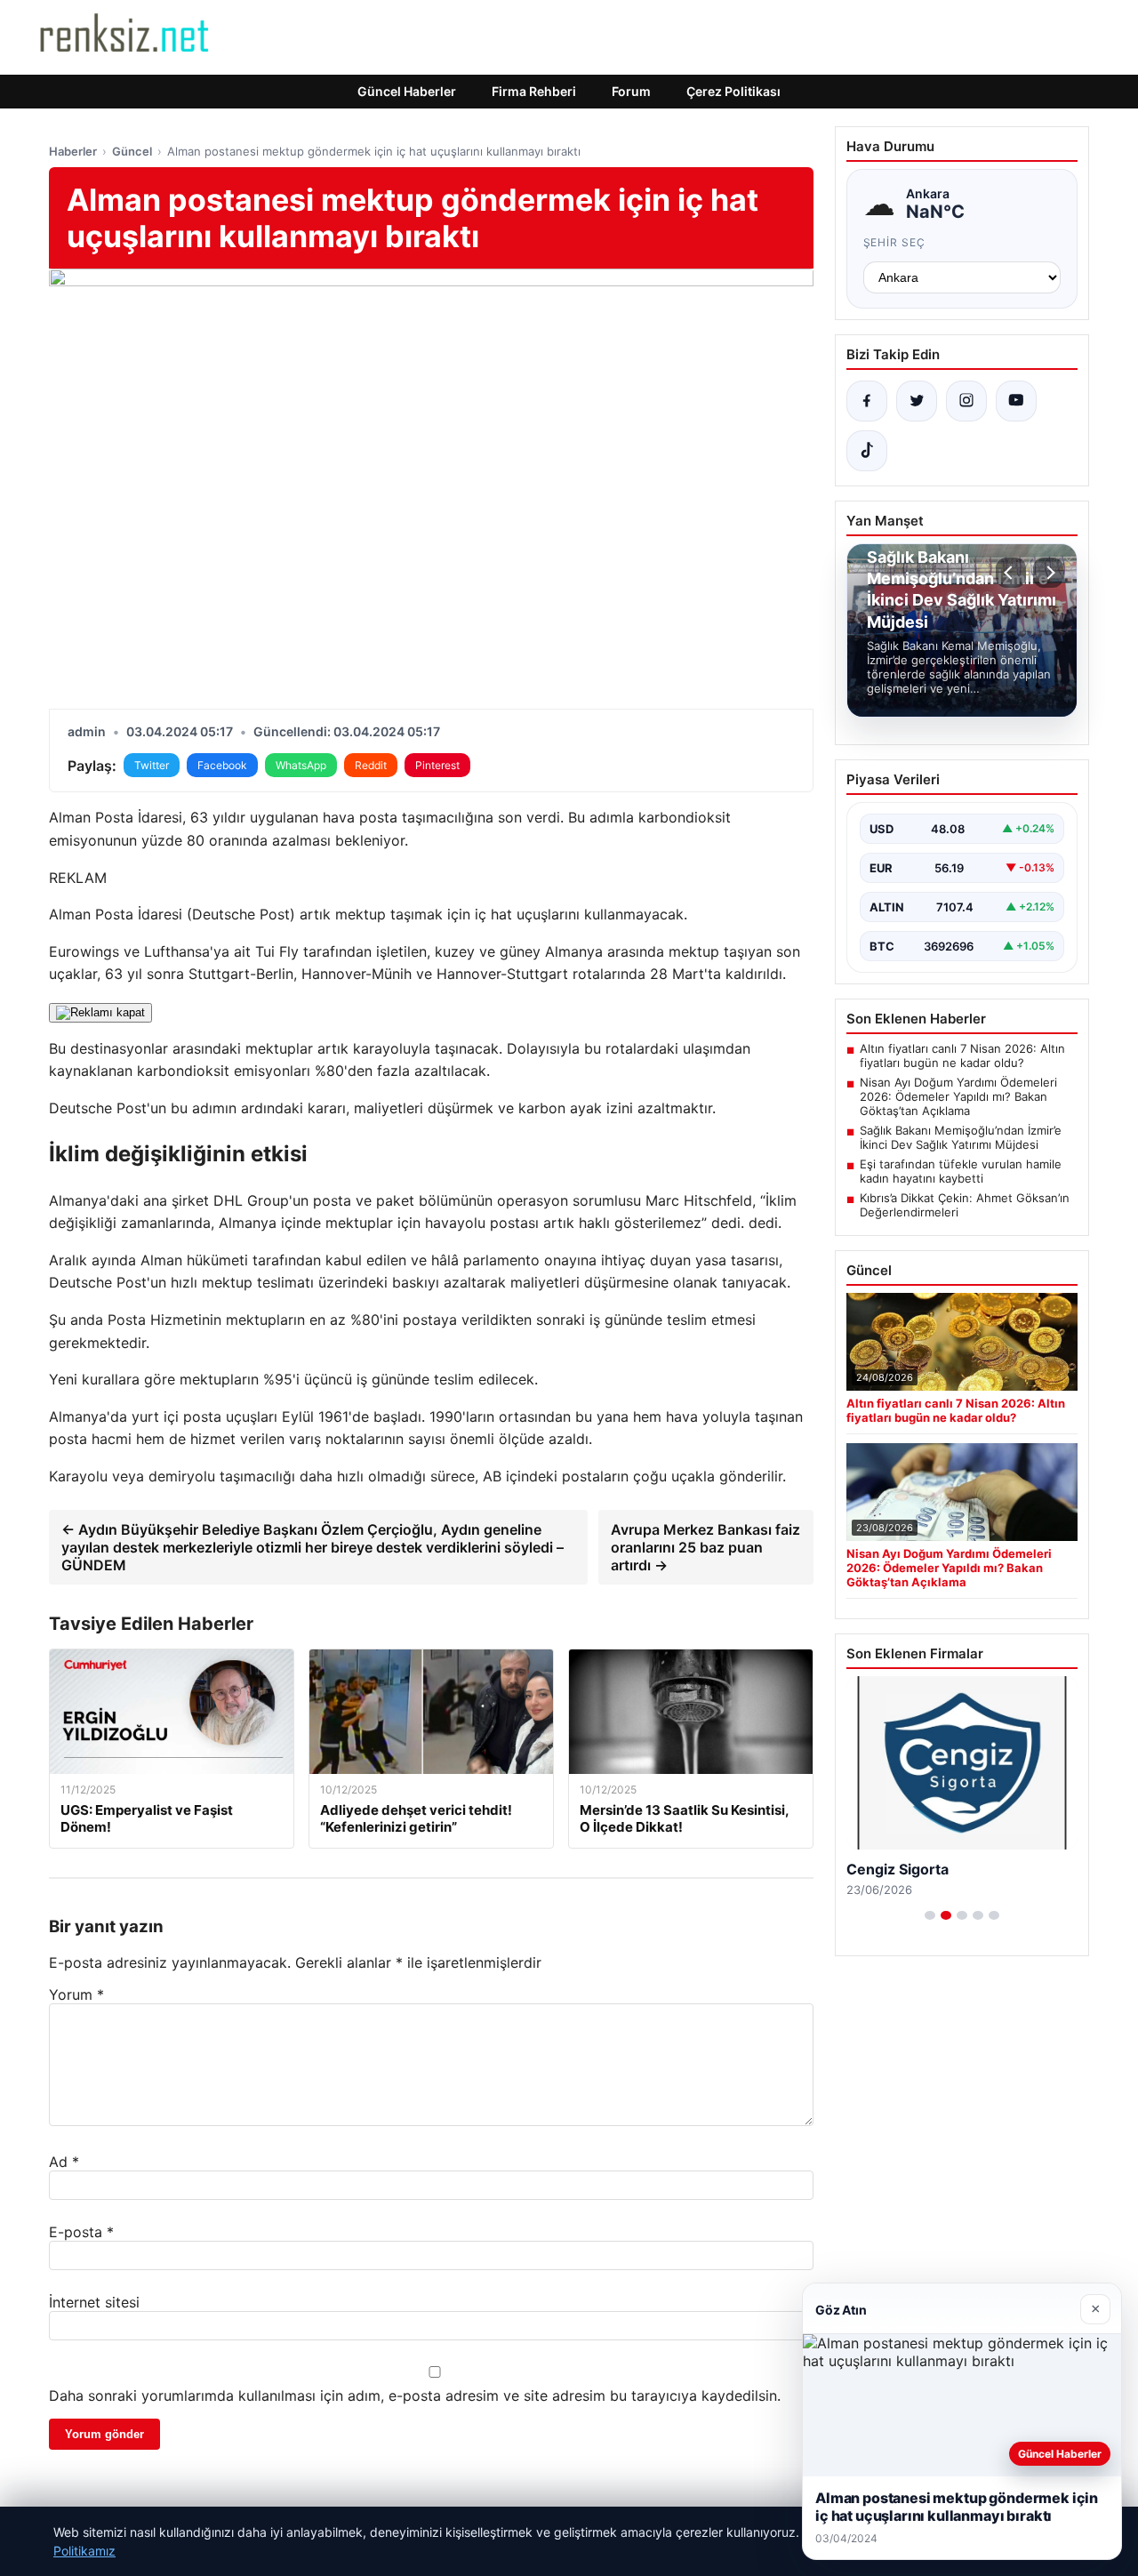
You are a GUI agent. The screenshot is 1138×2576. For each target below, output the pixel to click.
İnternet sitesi (94, 2302)
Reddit (371, 765)
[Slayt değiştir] (930, 1915)
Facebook (222, 765)
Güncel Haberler (407, 91)
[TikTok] (867, 451)
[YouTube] (1016, 401)
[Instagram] (966, 401)
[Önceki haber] (1011, 573)
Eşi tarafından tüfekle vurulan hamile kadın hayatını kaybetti (961, 1171)
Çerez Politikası (733, 91)
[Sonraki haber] (1048, 573)
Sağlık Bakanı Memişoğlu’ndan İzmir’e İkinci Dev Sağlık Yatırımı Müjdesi (961, 1137)
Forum (631, 91)
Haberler (73, 151)
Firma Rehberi (534, 91)
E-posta (81, 2232)
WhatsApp (301, 765)
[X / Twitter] (917, 401)
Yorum (76, 1994)
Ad (64, 2162)
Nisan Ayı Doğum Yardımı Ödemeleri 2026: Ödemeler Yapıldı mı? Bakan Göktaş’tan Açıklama (958, 1096)
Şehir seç (895, 242)
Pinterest (437, 765)
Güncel (132, 151)
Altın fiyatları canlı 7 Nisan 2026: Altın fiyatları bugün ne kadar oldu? (962, 1055)
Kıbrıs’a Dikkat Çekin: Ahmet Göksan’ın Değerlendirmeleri (965, 1205)
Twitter (152, 765)
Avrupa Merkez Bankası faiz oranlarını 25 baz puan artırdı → (705, 1547)
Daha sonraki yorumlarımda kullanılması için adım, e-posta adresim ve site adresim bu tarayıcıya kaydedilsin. (415, 2395)
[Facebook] (867, 401)
